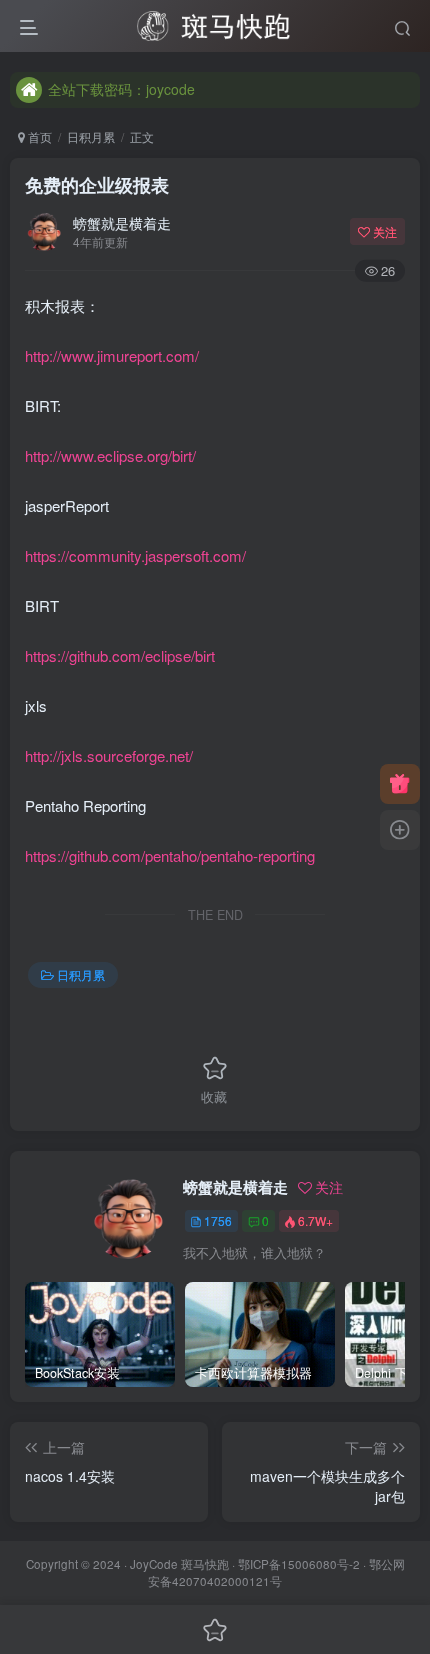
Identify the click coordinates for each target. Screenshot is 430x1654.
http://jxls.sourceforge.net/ (109, 755)
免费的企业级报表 (97, 185)
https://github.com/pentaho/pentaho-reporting (170, 855)
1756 (218, 1220)
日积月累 (91, 136)
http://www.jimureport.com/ (112, 355)
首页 (38, 136)
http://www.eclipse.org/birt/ (110, 455)
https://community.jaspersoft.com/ (135, 555)
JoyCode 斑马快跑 (179, 1564)
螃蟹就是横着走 (122, 223)
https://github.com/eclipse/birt (120, 655)
